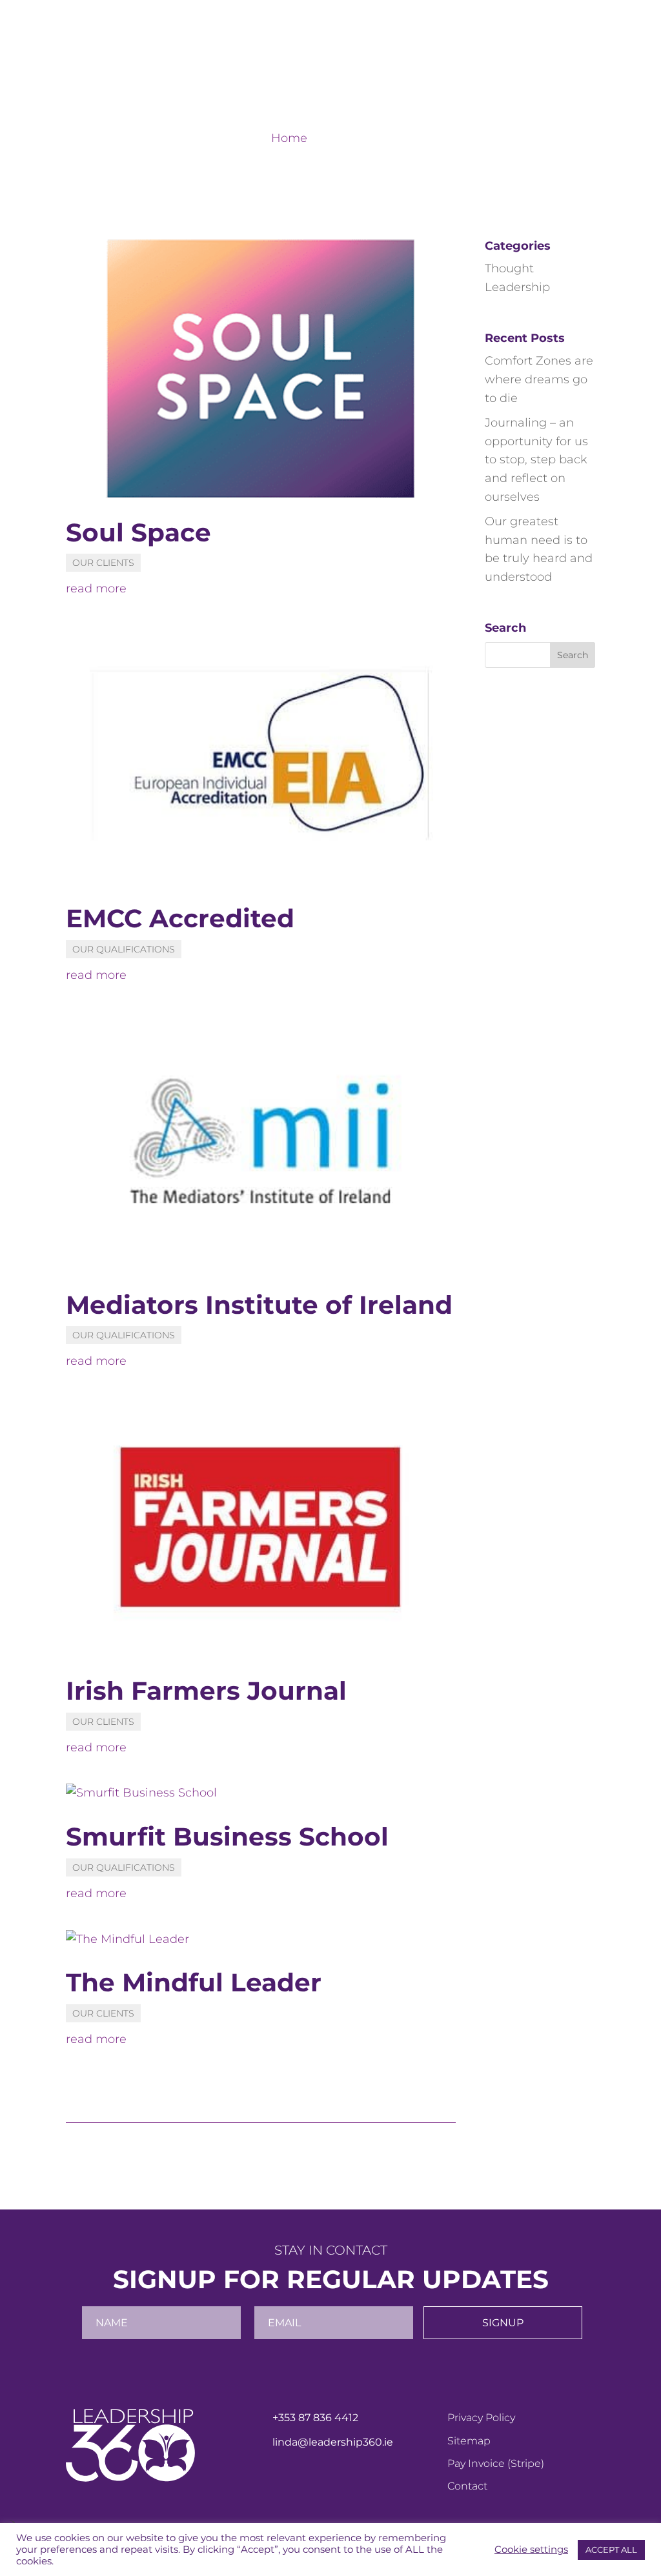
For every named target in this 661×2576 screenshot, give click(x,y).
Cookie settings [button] (531, 2550)
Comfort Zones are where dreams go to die (539, 379)
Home (269, 73)
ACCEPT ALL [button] (611, 2550)
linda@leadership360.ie (333, 2442)
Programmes (446, 73)
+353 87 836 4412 (315, 2418)
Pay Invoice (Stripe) (496, 2463)
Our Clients (103, 563)
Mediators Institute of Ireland (259, 1305)
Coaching (371, 73)
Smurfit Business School (227, 1836)
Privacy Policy (481, 2418)
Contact (573, 73)
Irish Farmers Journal (206, 1691)
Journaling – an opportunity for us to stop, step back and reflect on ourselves (536, 460)
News (522, 73)
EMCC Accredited (180, 918)
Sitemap (469, 2441)
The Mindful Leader (194, 1982)
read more (96, 589)
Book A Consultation (525, 19)
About (315, 73)
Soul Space (138, 532)
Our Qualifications (124, 949)
